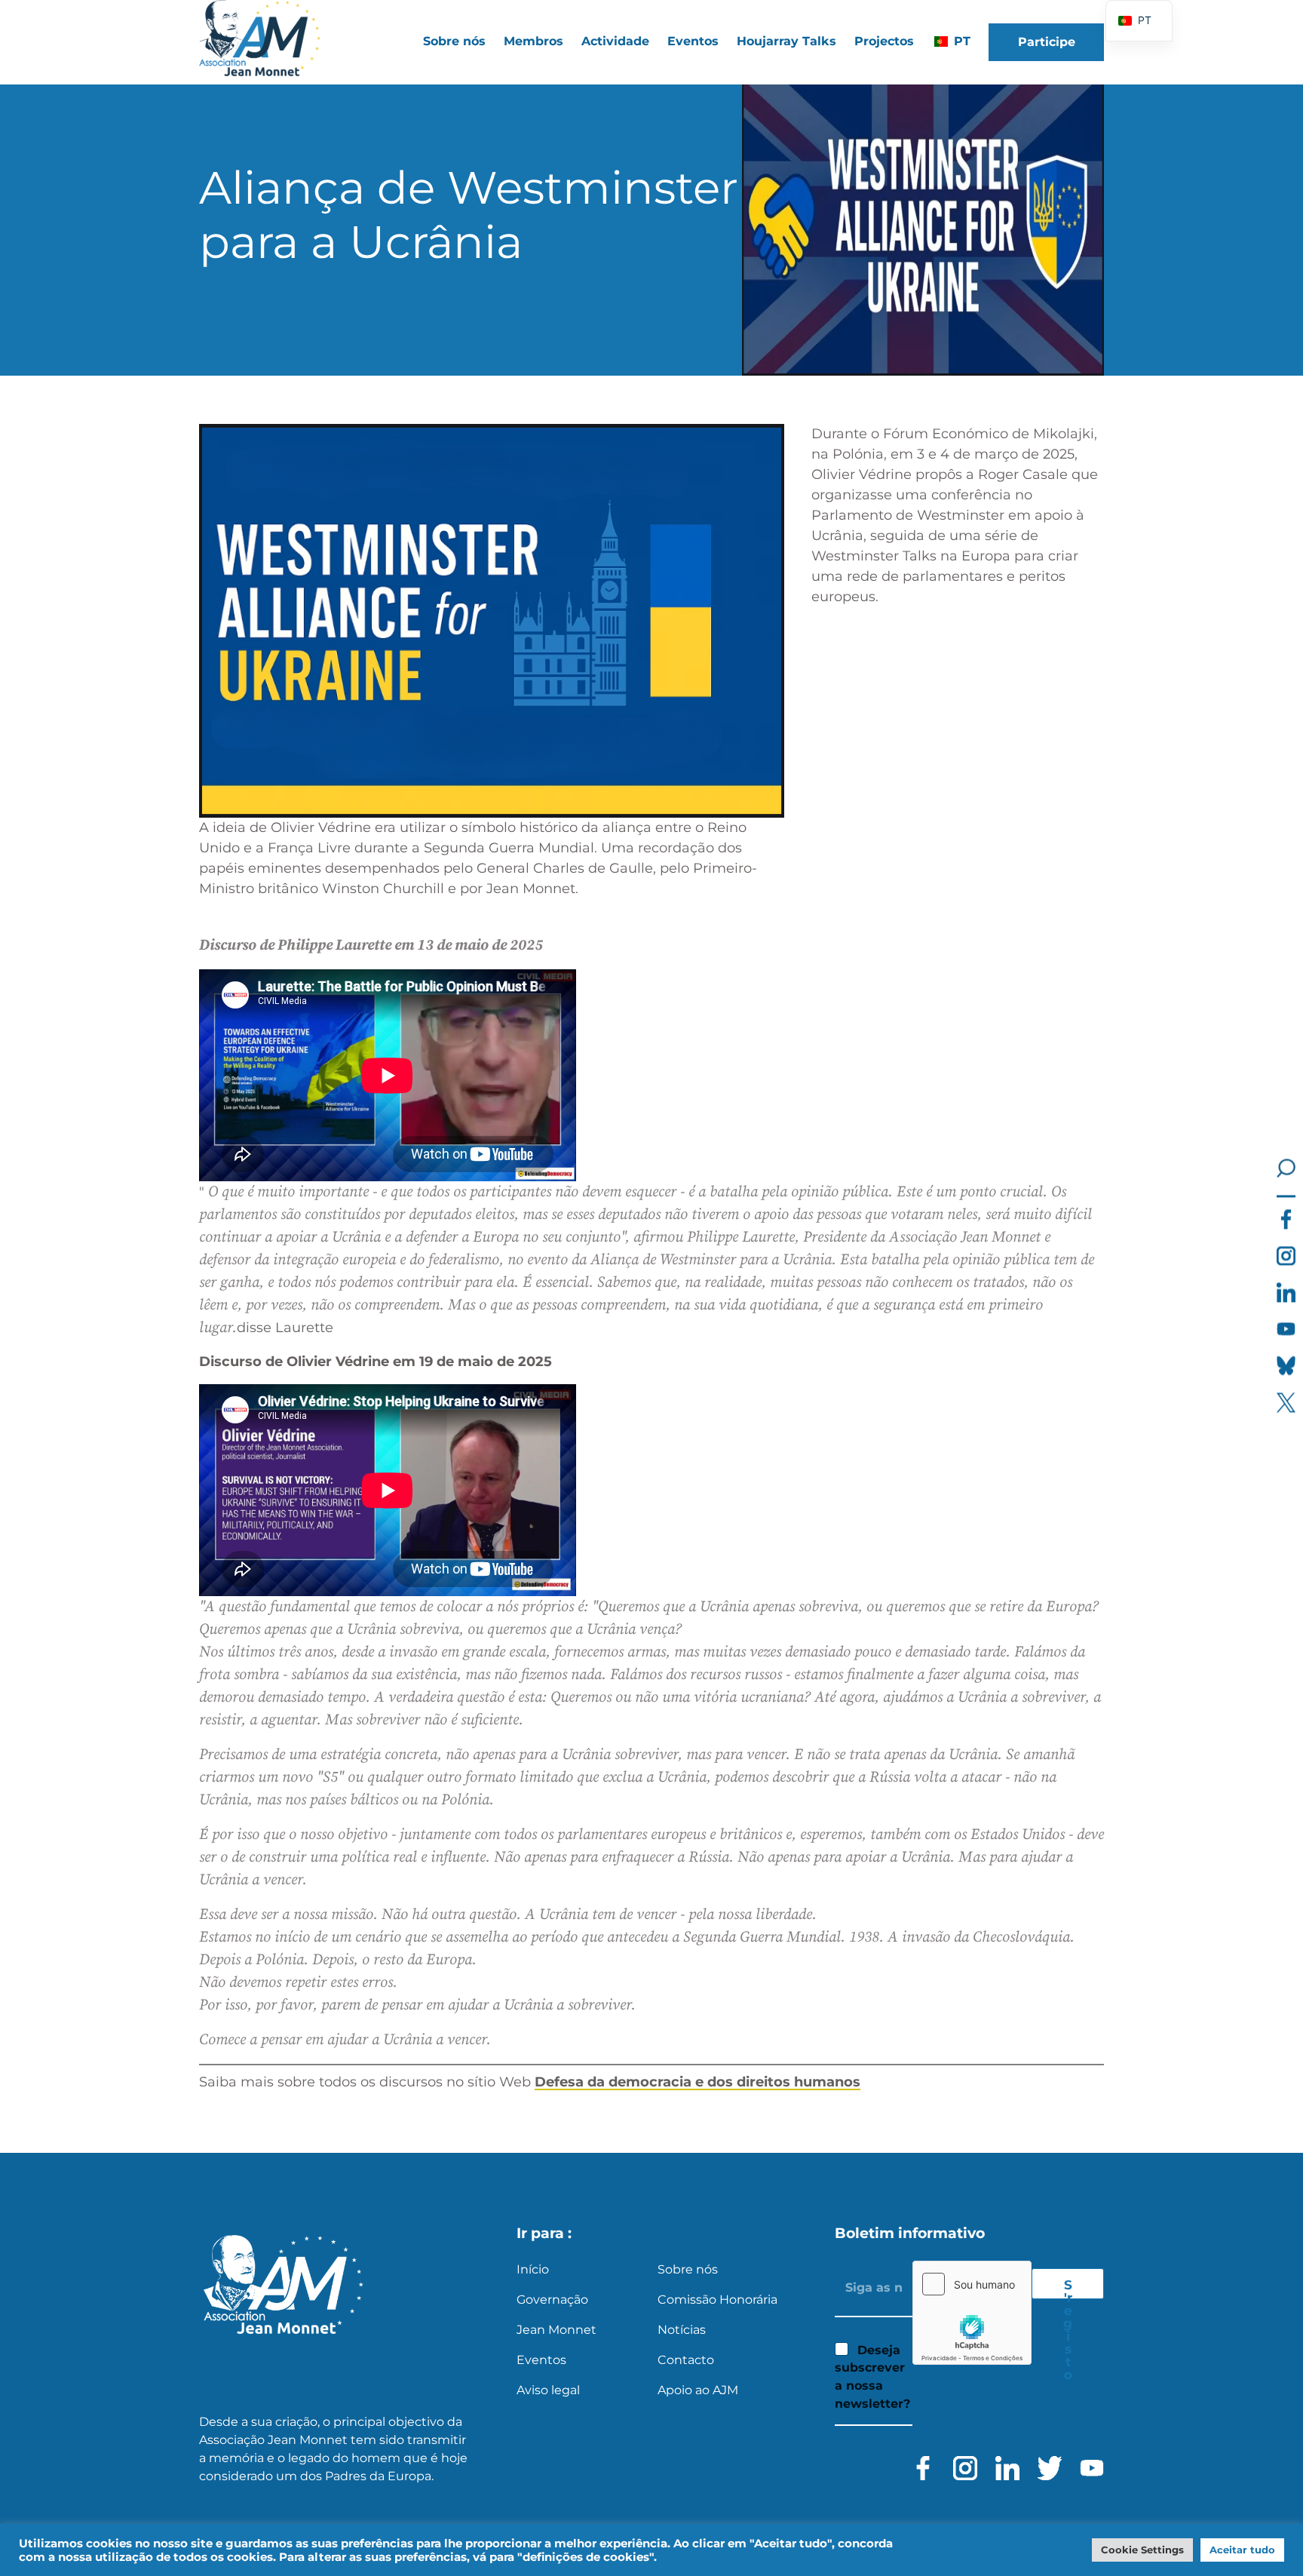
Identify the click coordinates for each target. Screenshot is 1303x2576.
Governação (552, 2300)
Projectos (884, 41)
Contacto (686, 2360)
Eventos (693, 41)
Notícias (682, 2330)
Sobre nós (688, 2269)
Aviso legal (548, 2390)
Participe (1047, 42)
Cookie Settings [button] (1142, 2550)
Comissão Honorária (717, 2300)
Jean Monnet (556, 2330)
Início (533, 2269)
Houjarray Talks (786, 41)
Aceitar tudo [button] (1242, 2550)
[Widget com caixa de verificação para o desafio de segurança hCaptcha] (972, 2313)
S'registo (1068, 2288)
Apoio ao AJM (698, 2390)
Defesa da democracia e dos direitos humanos (697, 2082)
